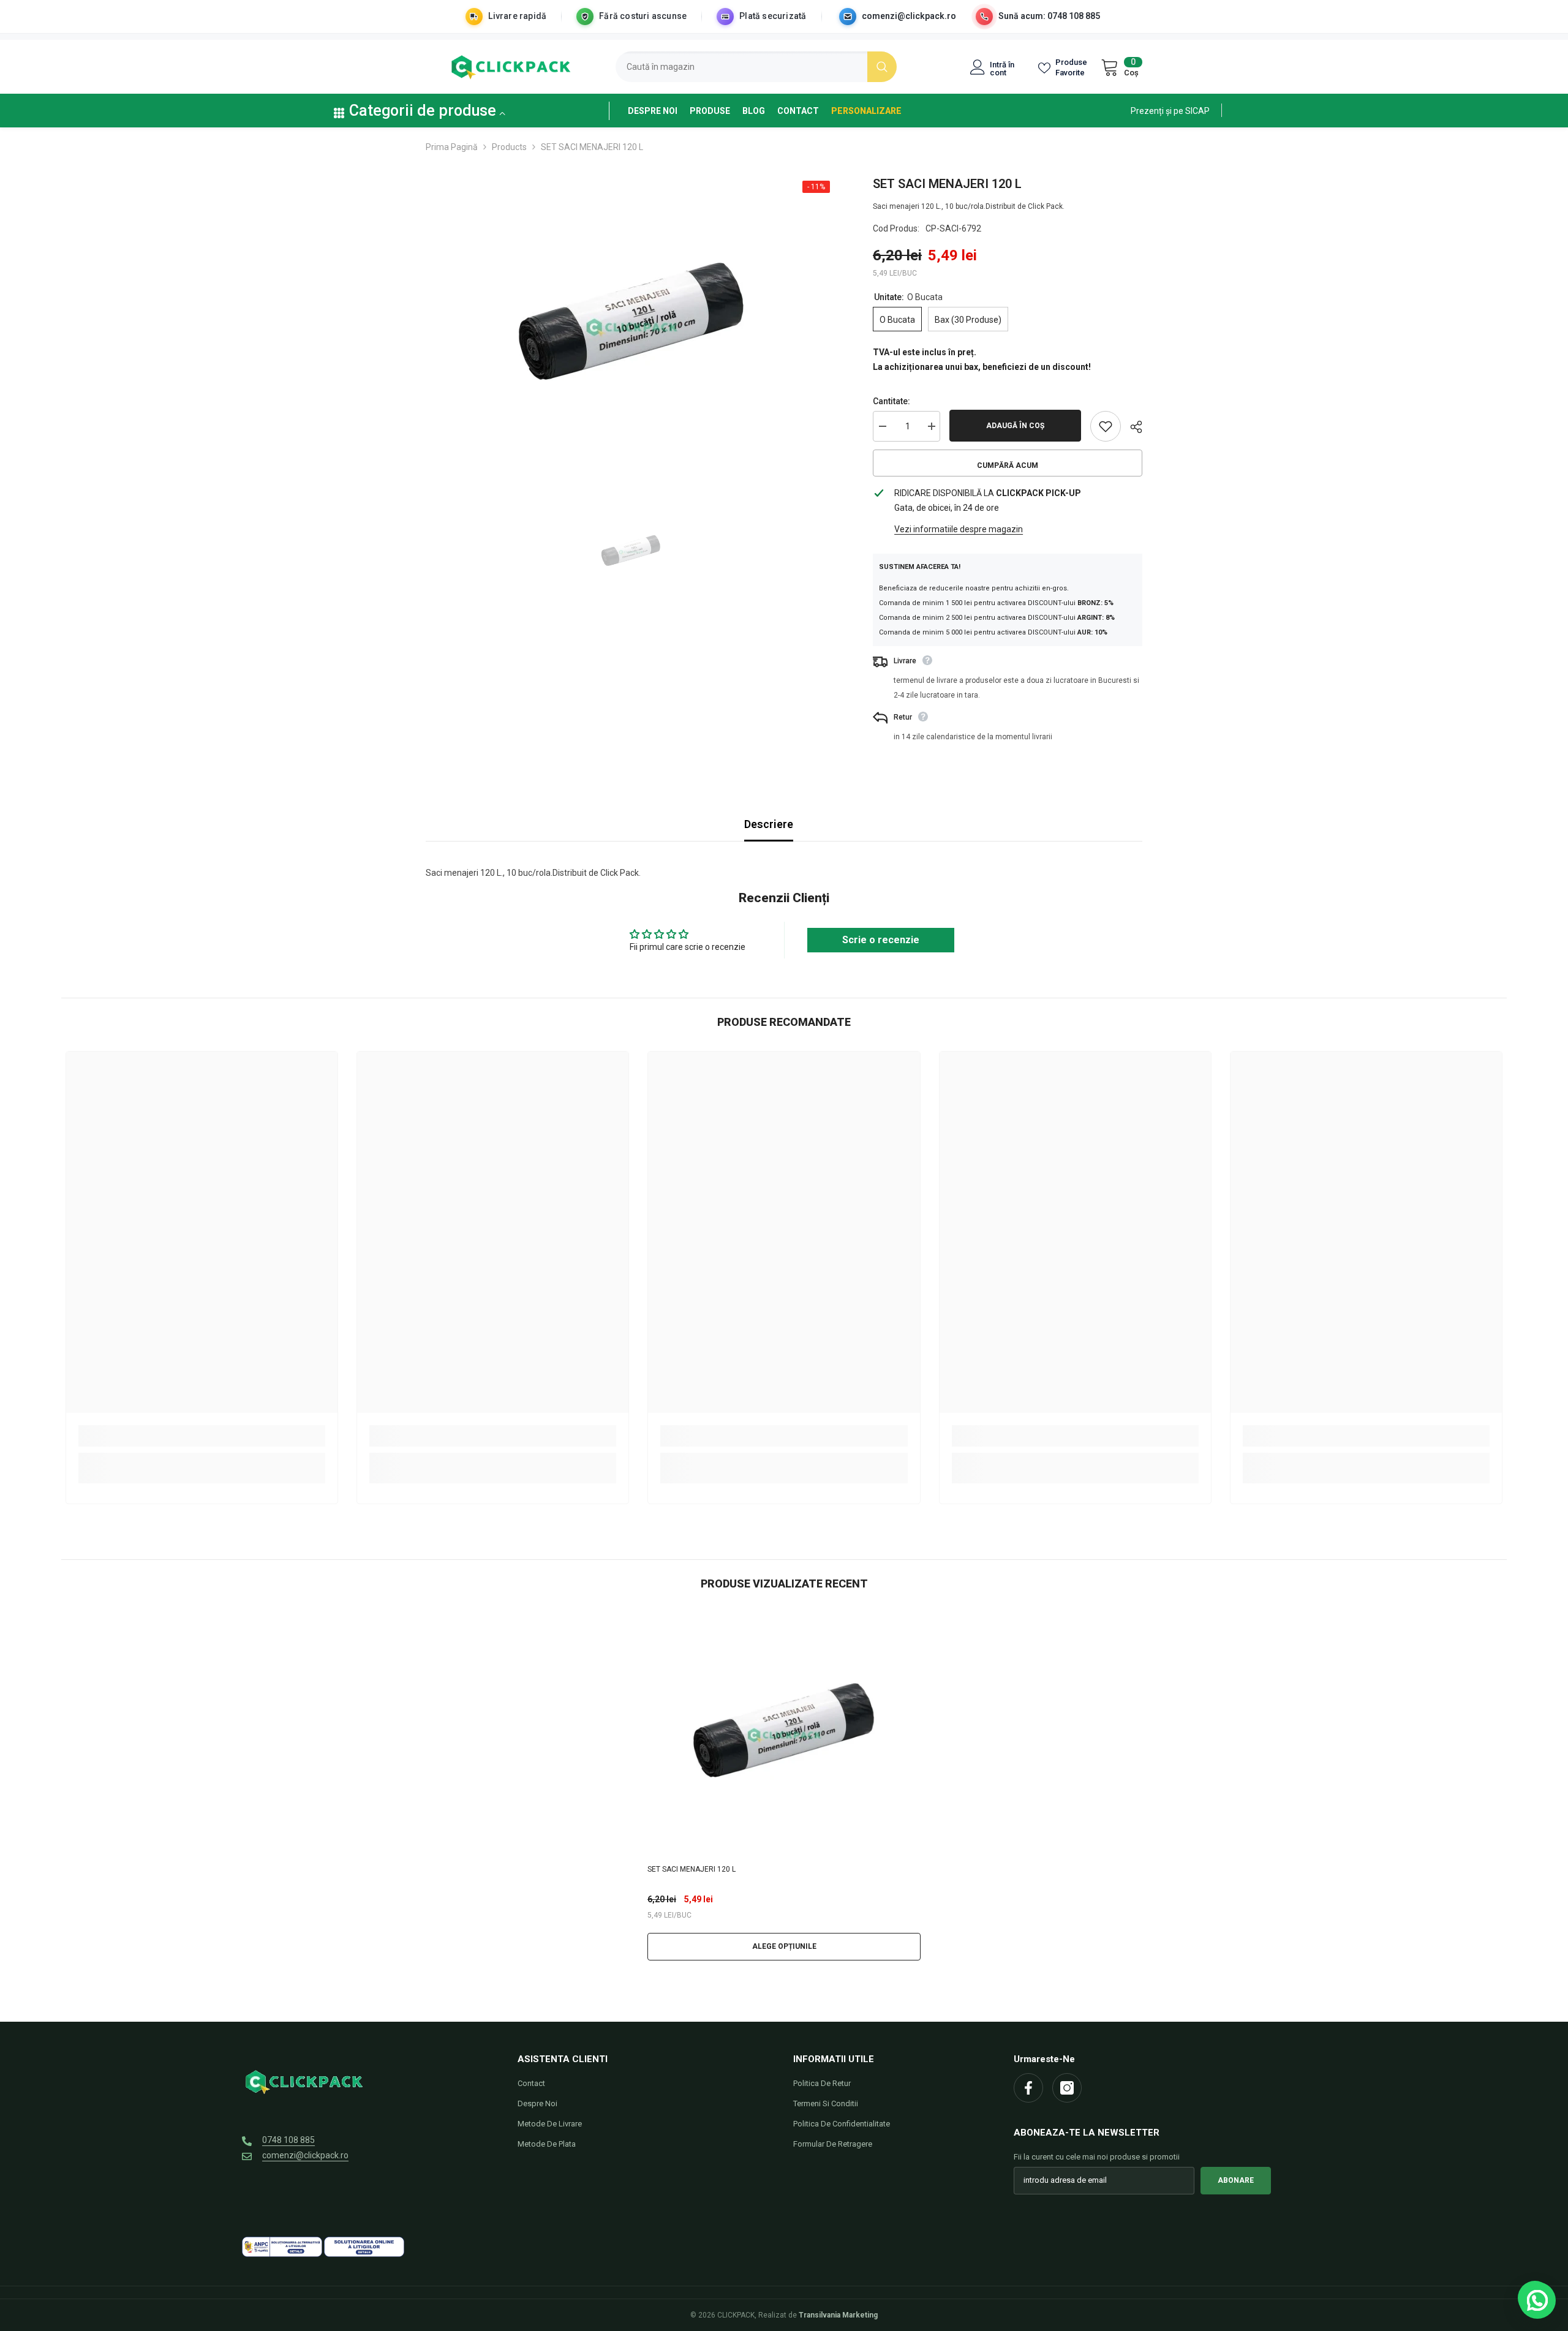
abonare (1236, 2180)
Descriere (769, 824)
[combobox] (741, 67)
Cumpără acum (1008, 465)
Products (509, 147)
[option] (631, 328)
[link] (1170, 110)
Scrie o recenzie (881, 940)
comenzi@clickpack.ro (909, 16)
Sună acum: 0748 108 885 (1049, 16)
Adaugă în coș (1015, 426)
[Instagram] (1067, 2088)
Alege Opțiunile (784, 1946)
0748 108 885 (288, 2140)
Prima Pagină (452, 147)
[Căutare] (756, 67)
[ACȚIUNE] (1132, 427)
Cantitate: (891, 401)
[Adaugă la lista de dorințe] (1106, 426)
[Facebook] (1028, 2088)
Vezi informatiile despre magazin (959, 529)
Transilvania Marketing (838, 2315)
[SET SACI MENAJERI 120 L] (784, 1735)
